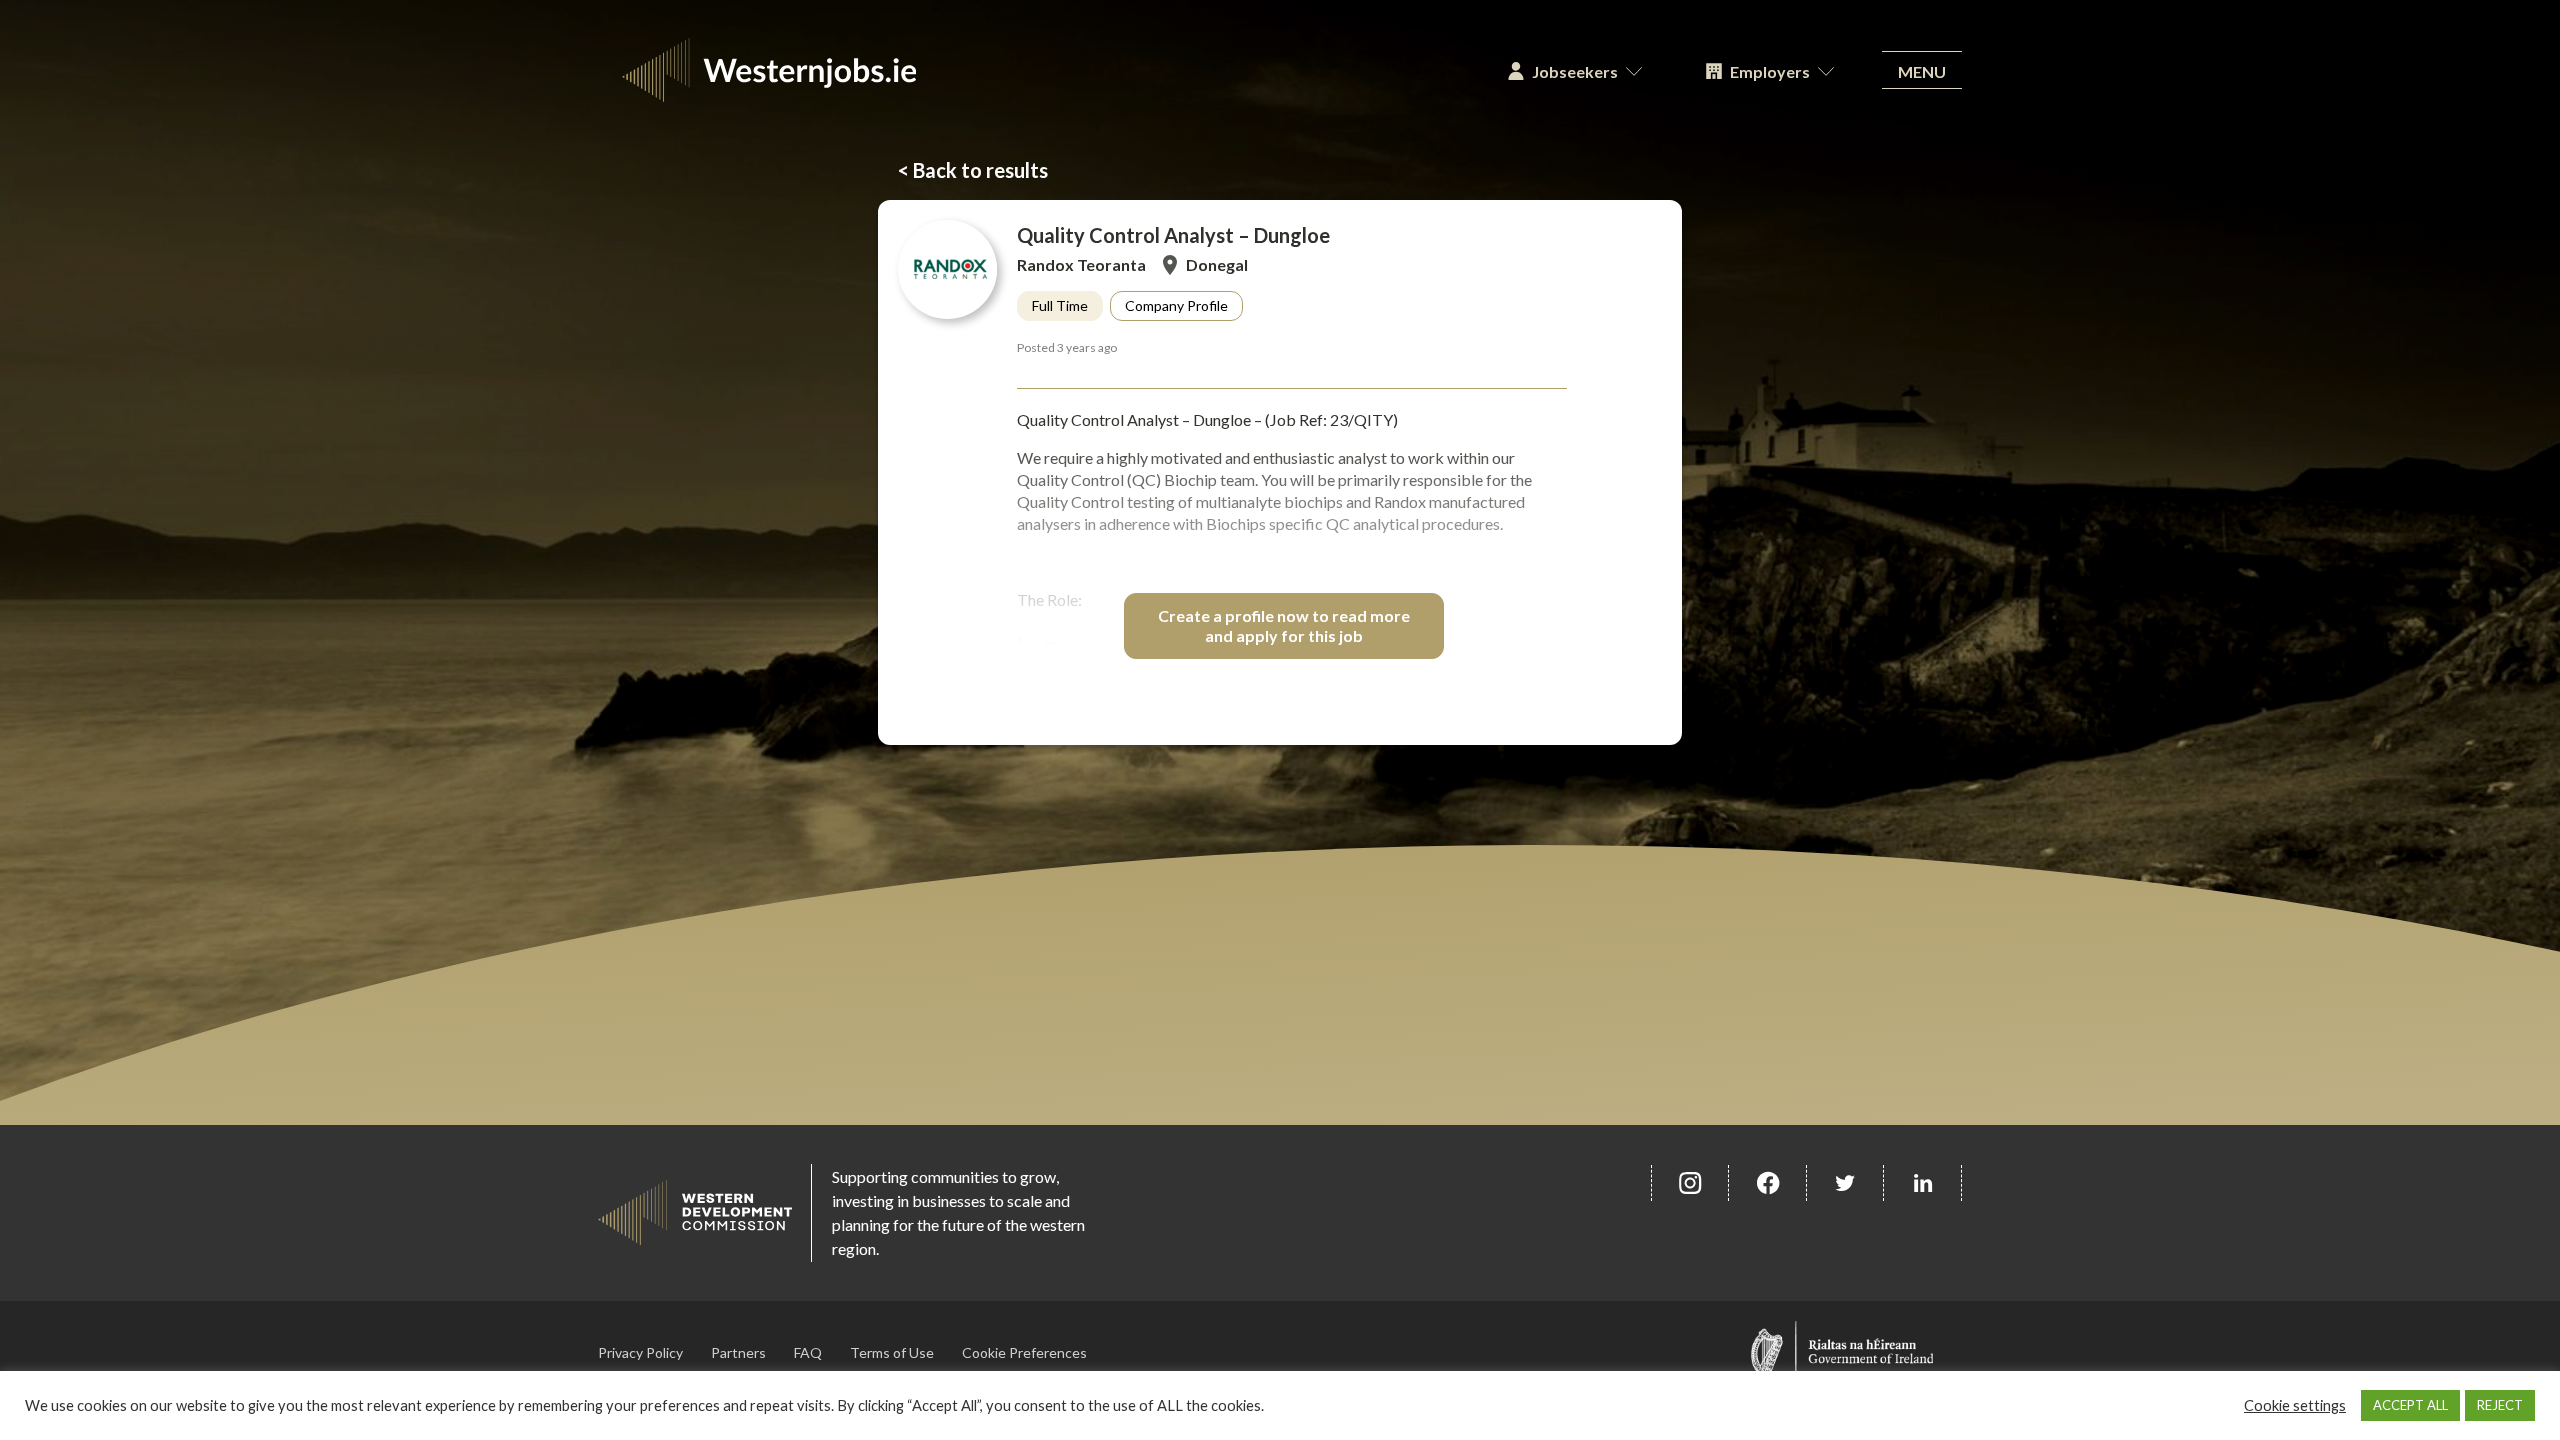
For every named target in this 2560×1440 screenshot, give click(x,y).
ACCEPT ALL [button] (2410, 1405)
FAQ (808, 1352)
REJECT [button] (2500, 1405)
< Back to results (973, 170)
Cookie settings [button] (2295, 1405)
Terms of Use (892, 1352)
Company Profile (1176, 305)
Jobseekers (1575, 71)
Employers (1770, 71)
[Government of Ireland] (1842, 1352)
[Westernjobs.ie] (1037, 70)
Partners (738, 1352)
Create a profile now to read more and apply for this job (1284, 625)
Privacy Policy (640, 1352)
